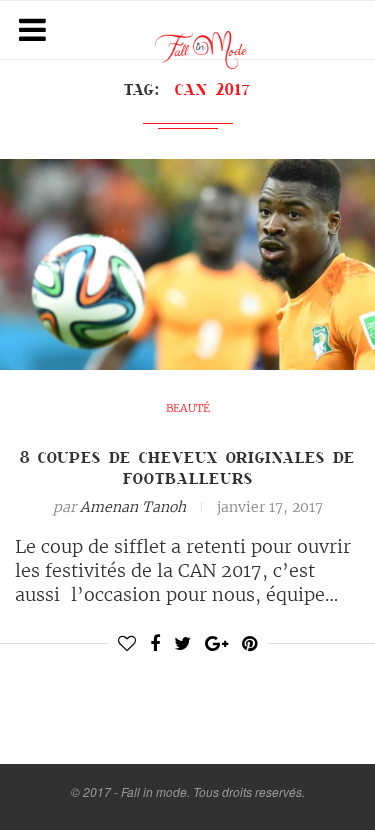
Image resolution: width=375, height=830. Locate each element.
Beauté (188, 408)
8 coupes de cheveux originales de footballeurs (187, 467)
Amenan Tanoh (133, 507)
